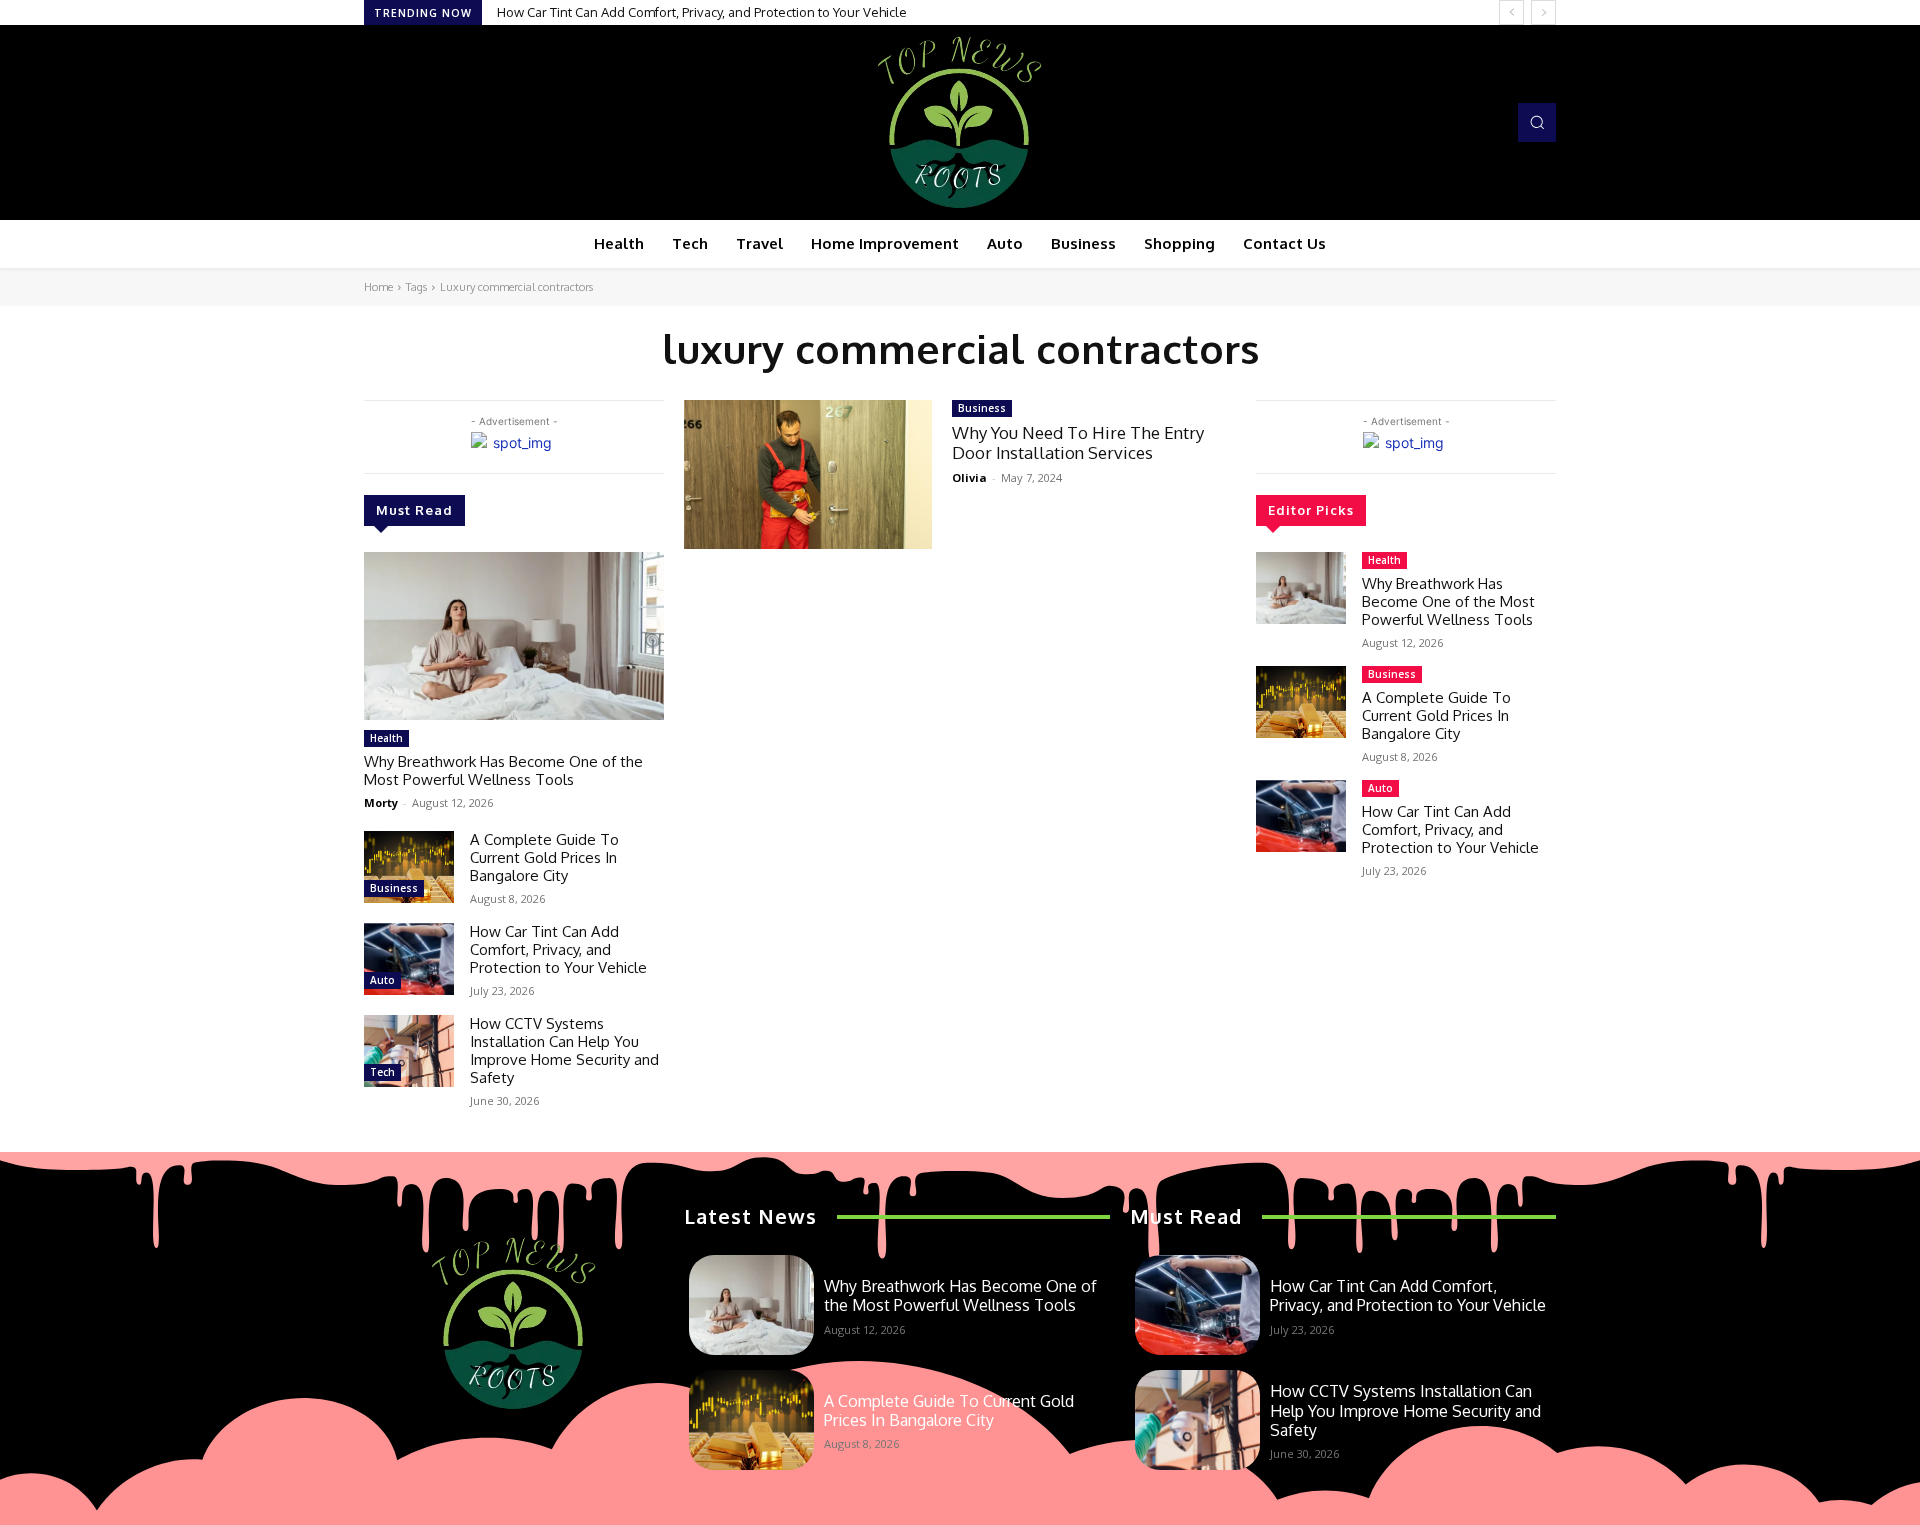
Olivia (969, 477)
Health (386, 738)
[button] (1537, 122)
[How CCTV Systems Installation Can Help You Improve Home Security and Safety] (409, 1051)
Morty (381, 802)
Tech (382, 1072)
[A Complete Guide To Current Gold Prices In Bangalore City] (409, 867)
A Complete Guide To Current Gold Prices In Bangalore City (544, 857)
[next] (1543, 12)
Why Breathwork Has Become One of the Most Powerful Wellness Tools (503, 770)
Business (394, 888)
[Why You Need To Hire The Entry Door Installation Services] (808, 474)
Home (378, 287)
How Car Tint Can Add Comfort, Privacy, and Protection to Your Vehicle (702, 12)
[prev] (1511, 12)
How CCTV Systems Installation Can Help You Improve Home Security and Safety (564, 1050)
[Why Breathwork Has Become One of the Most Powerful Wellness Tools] (514, 636)
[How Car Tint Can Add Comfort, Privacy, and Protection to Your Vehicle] (409, 959)
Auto (382, 980)
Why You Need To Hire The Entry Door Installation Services (1078, 442)
